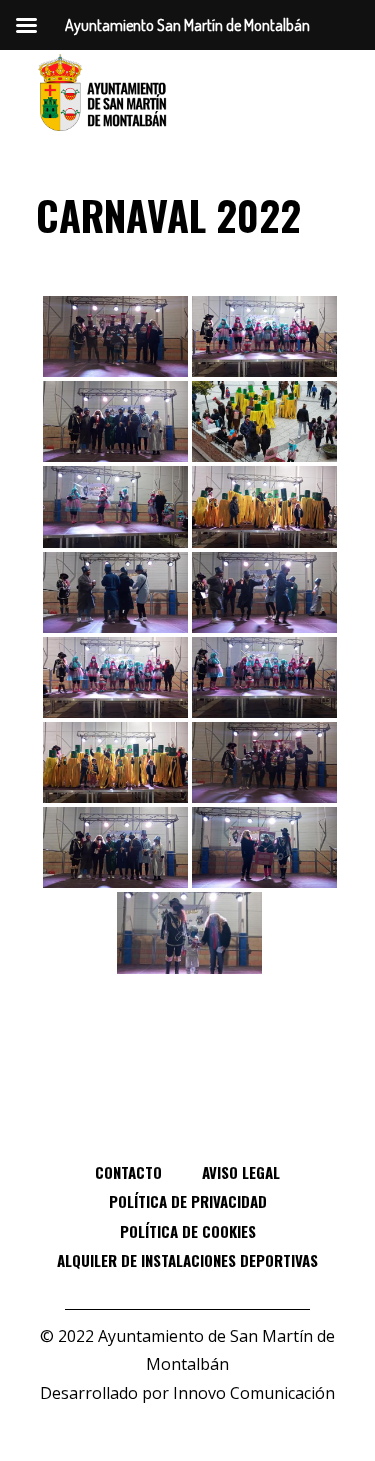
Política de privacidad (188, 1201)
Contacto (128, 1172)
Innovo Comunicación (254, 1393)
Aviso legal (241, 1172)
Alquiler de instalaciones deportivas (187, 1260)
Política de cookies (188, 1231)
